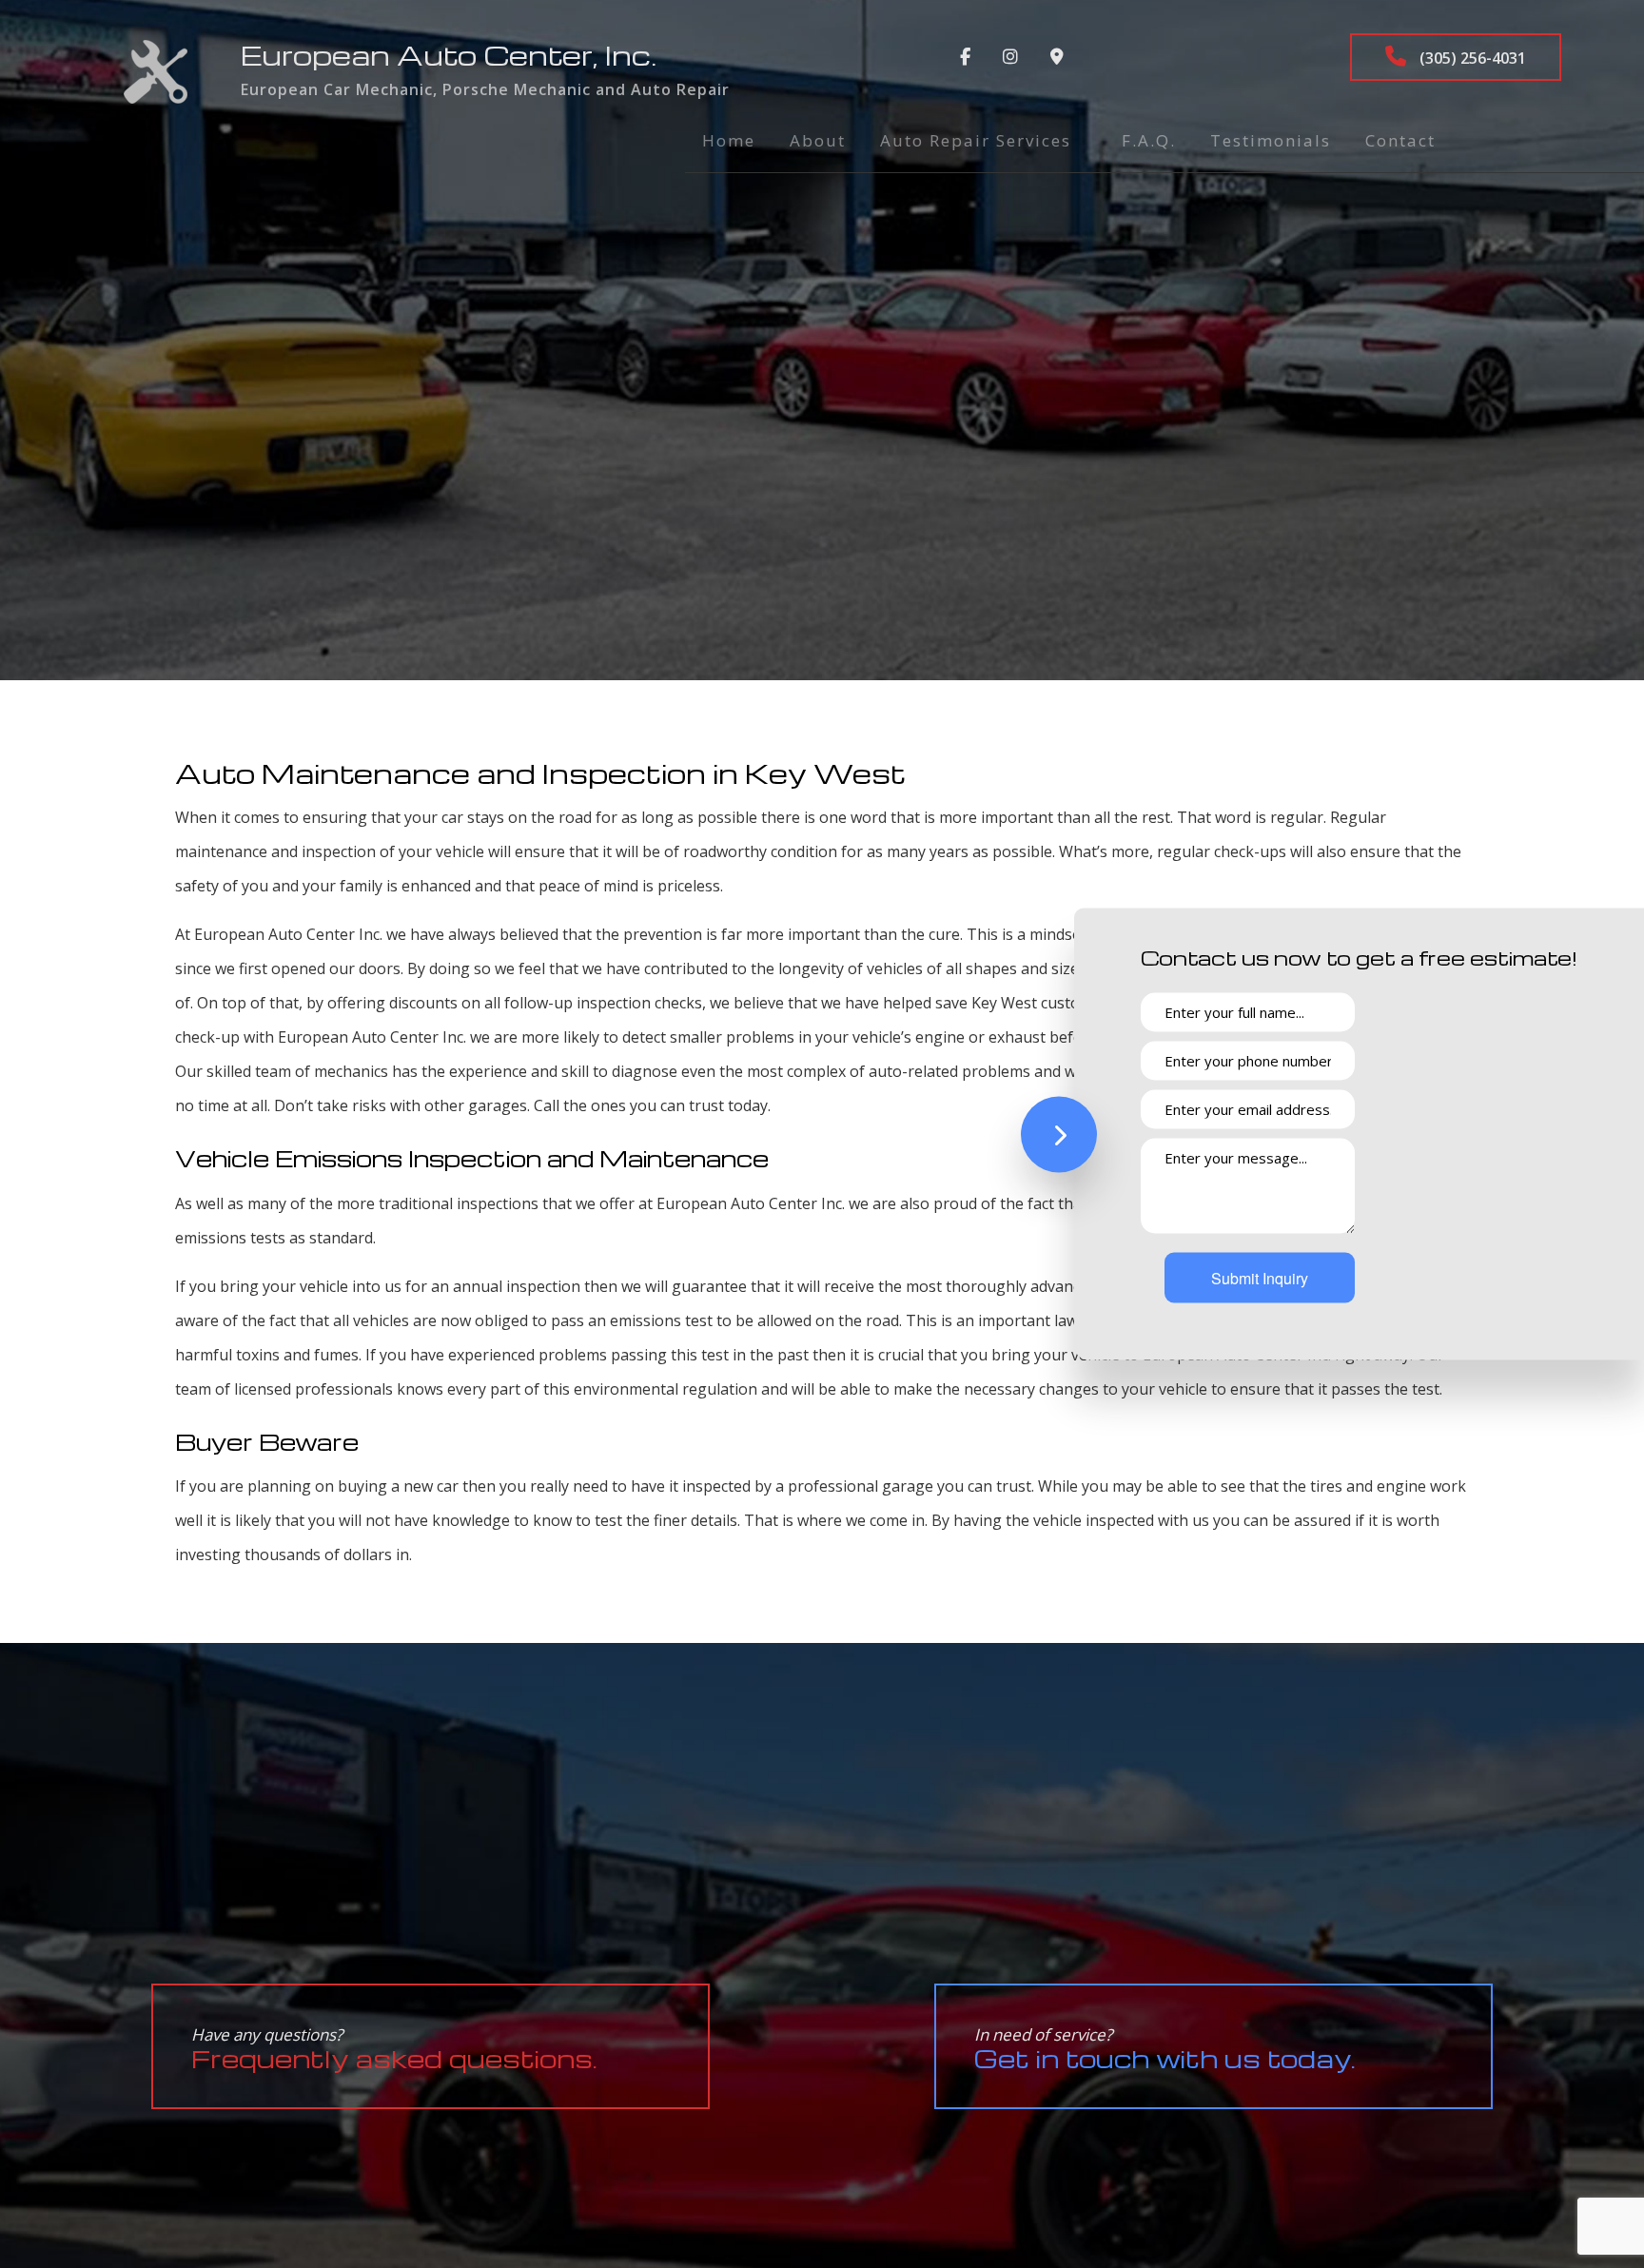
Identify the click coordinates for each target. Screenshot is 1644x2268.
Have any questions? (394, 2049)
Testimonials (1271, 140)
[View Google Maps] (1057, 57)
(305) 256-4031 (1471, 58)
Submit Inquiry (1260, 1278)
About (818, 140)
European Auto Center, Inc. (449, 55)
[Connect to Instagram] (1010, 57)
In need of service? (1165, 2049)
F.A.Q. (1149, 140)
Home (729, 140)
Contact (1400, 140)
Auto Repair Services (976, 140)
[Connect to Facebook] (965, 57)
